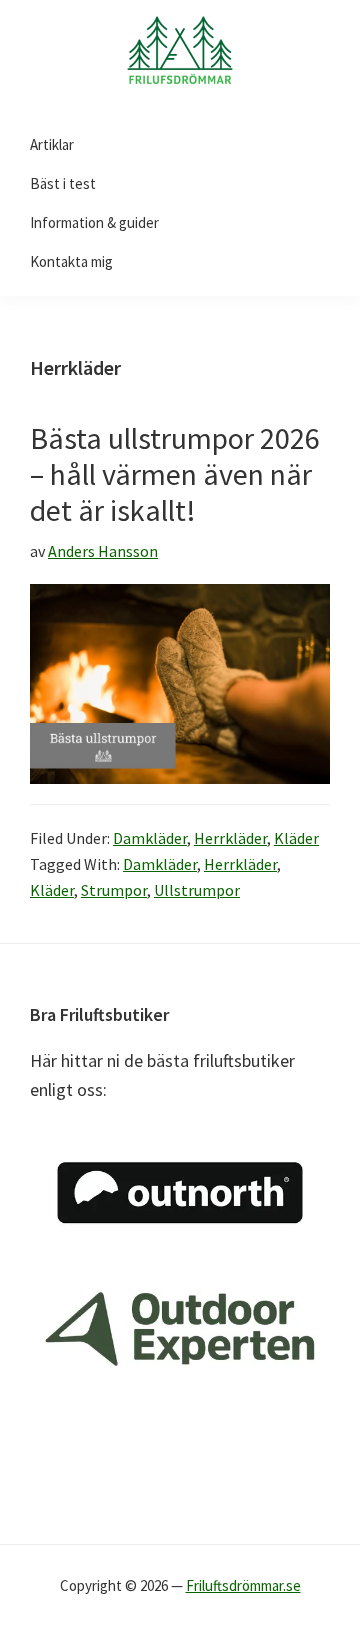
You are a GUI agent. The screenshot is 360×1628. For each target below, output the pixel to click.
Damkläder (150, 838)
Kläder (296, 838)
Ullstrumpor (197, 890)
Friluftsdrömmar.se (243, 1585)
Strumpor (114, 890)
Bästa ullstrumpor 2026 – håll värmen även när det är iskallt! (175, 474)
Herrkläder (230, 838)
